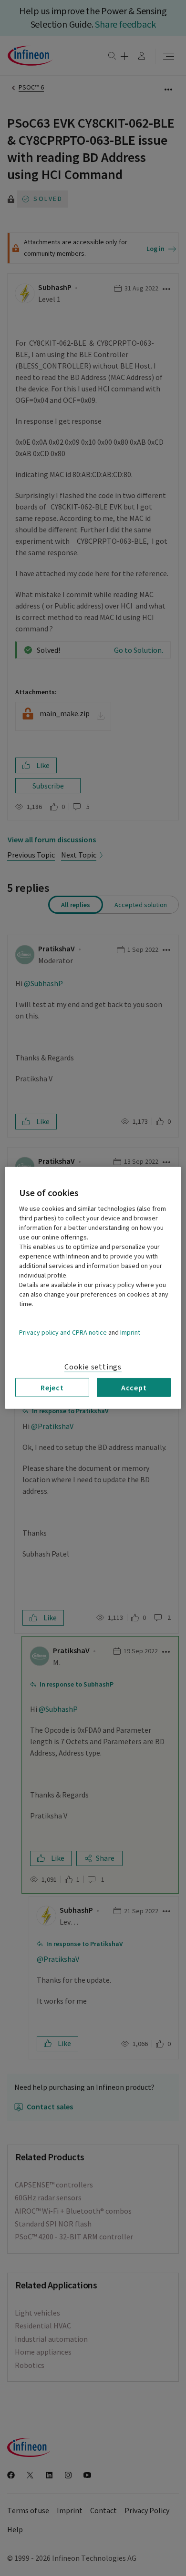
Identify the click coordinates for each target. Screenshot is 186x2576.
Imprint (130, 1333)
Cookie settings (93, 1367)
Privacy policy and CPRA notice (63, 1333)
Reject (52, 1388)
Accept (134, 1388)
